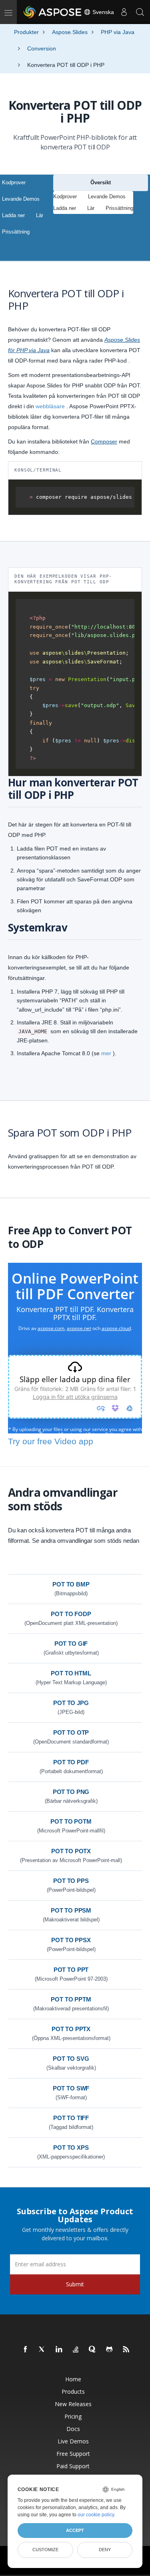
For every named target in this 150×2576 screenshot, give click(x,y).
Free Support (73, 2454)
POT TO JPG (71, 1703)
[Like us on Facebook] (26, 2350)
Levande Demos (21, 199)
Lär (40, 215)
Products (73, 2392)
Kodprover (14, 182)
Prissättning (16, 232)
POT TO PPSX (71, 1940)
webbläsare (50, 406)
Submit (75, 2284)
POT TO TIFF (71, 2118)
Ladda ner (13, 215)
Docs (73, 2429)
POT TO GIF (71, 1644)
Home (73, 2379)
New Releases (73, 2404)
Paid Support (73, 2466)
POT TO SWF (71, 2088)
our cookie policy (96, 2515)
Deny (105, 2550)
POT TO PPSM (71, 1910)
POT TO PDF (71, 1762)
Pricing (73, 2416)
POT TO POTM (71, 1821)
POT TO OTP (71, 1732)
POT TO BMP (71, 1584)
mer (106, 1053)
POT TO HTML (71, 1673)
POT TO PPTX (71, 2029)
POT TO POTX (71, 1851)
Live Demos (73, 2441)
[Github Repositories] (110, 2350)
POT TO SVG (71, 2059)
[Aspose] (53, 12)
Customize (45, 2550)
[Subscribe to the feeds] (126, 2350)
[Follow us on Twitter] (42, 2350)
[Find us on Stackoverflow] (76, 2350)
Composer (104, 441)
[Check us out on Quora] (93, 2350)
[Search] (140, 12)
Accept (75, 2530)
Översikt (101, 182)
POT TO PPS (71, 1881)
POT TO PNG (71, 1792)
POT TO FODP (71, 1614)
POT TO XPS (71, 2148)
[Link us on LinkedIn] (59, 2350)
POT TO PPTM (71, 1999)
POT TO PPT (71, 1970)
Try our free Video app (51, 1441)
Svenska (102, 12)
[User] (124, 12)
